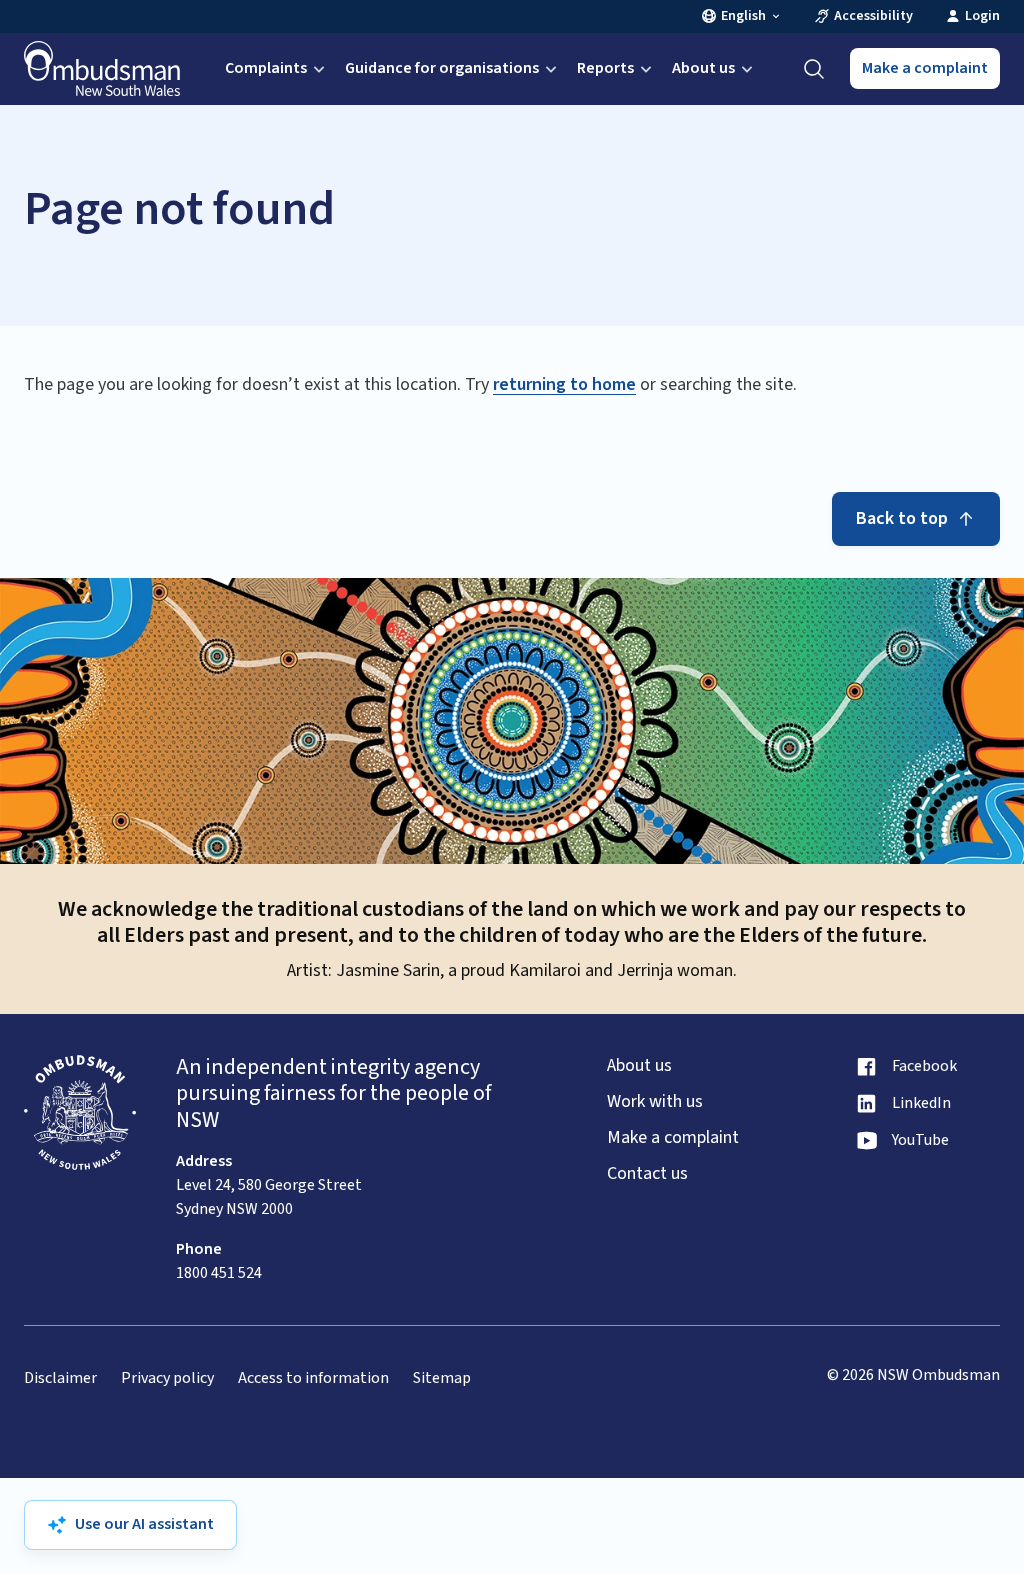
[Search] (814, 69)
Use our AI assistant (144, 1524)
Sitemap (442, 1378)
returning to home (564, 384)
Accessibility (873, 16)
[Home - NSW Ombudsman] (102, 69)
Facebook (924, 1066)
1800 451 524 (219, 1273)
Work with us (655, 1102)
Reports (605, 68)
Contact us (647, 1174)
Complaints (266, 68)
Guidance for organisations (442, 68)
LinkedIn (921, 1103)
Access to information (313, 1378)
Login (982, 16)
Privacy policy (167, 1378)
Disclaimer (60, 1378)
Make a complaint (925, 68)
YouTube (920, 1140)
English (743, 16)
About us (703, 68)
